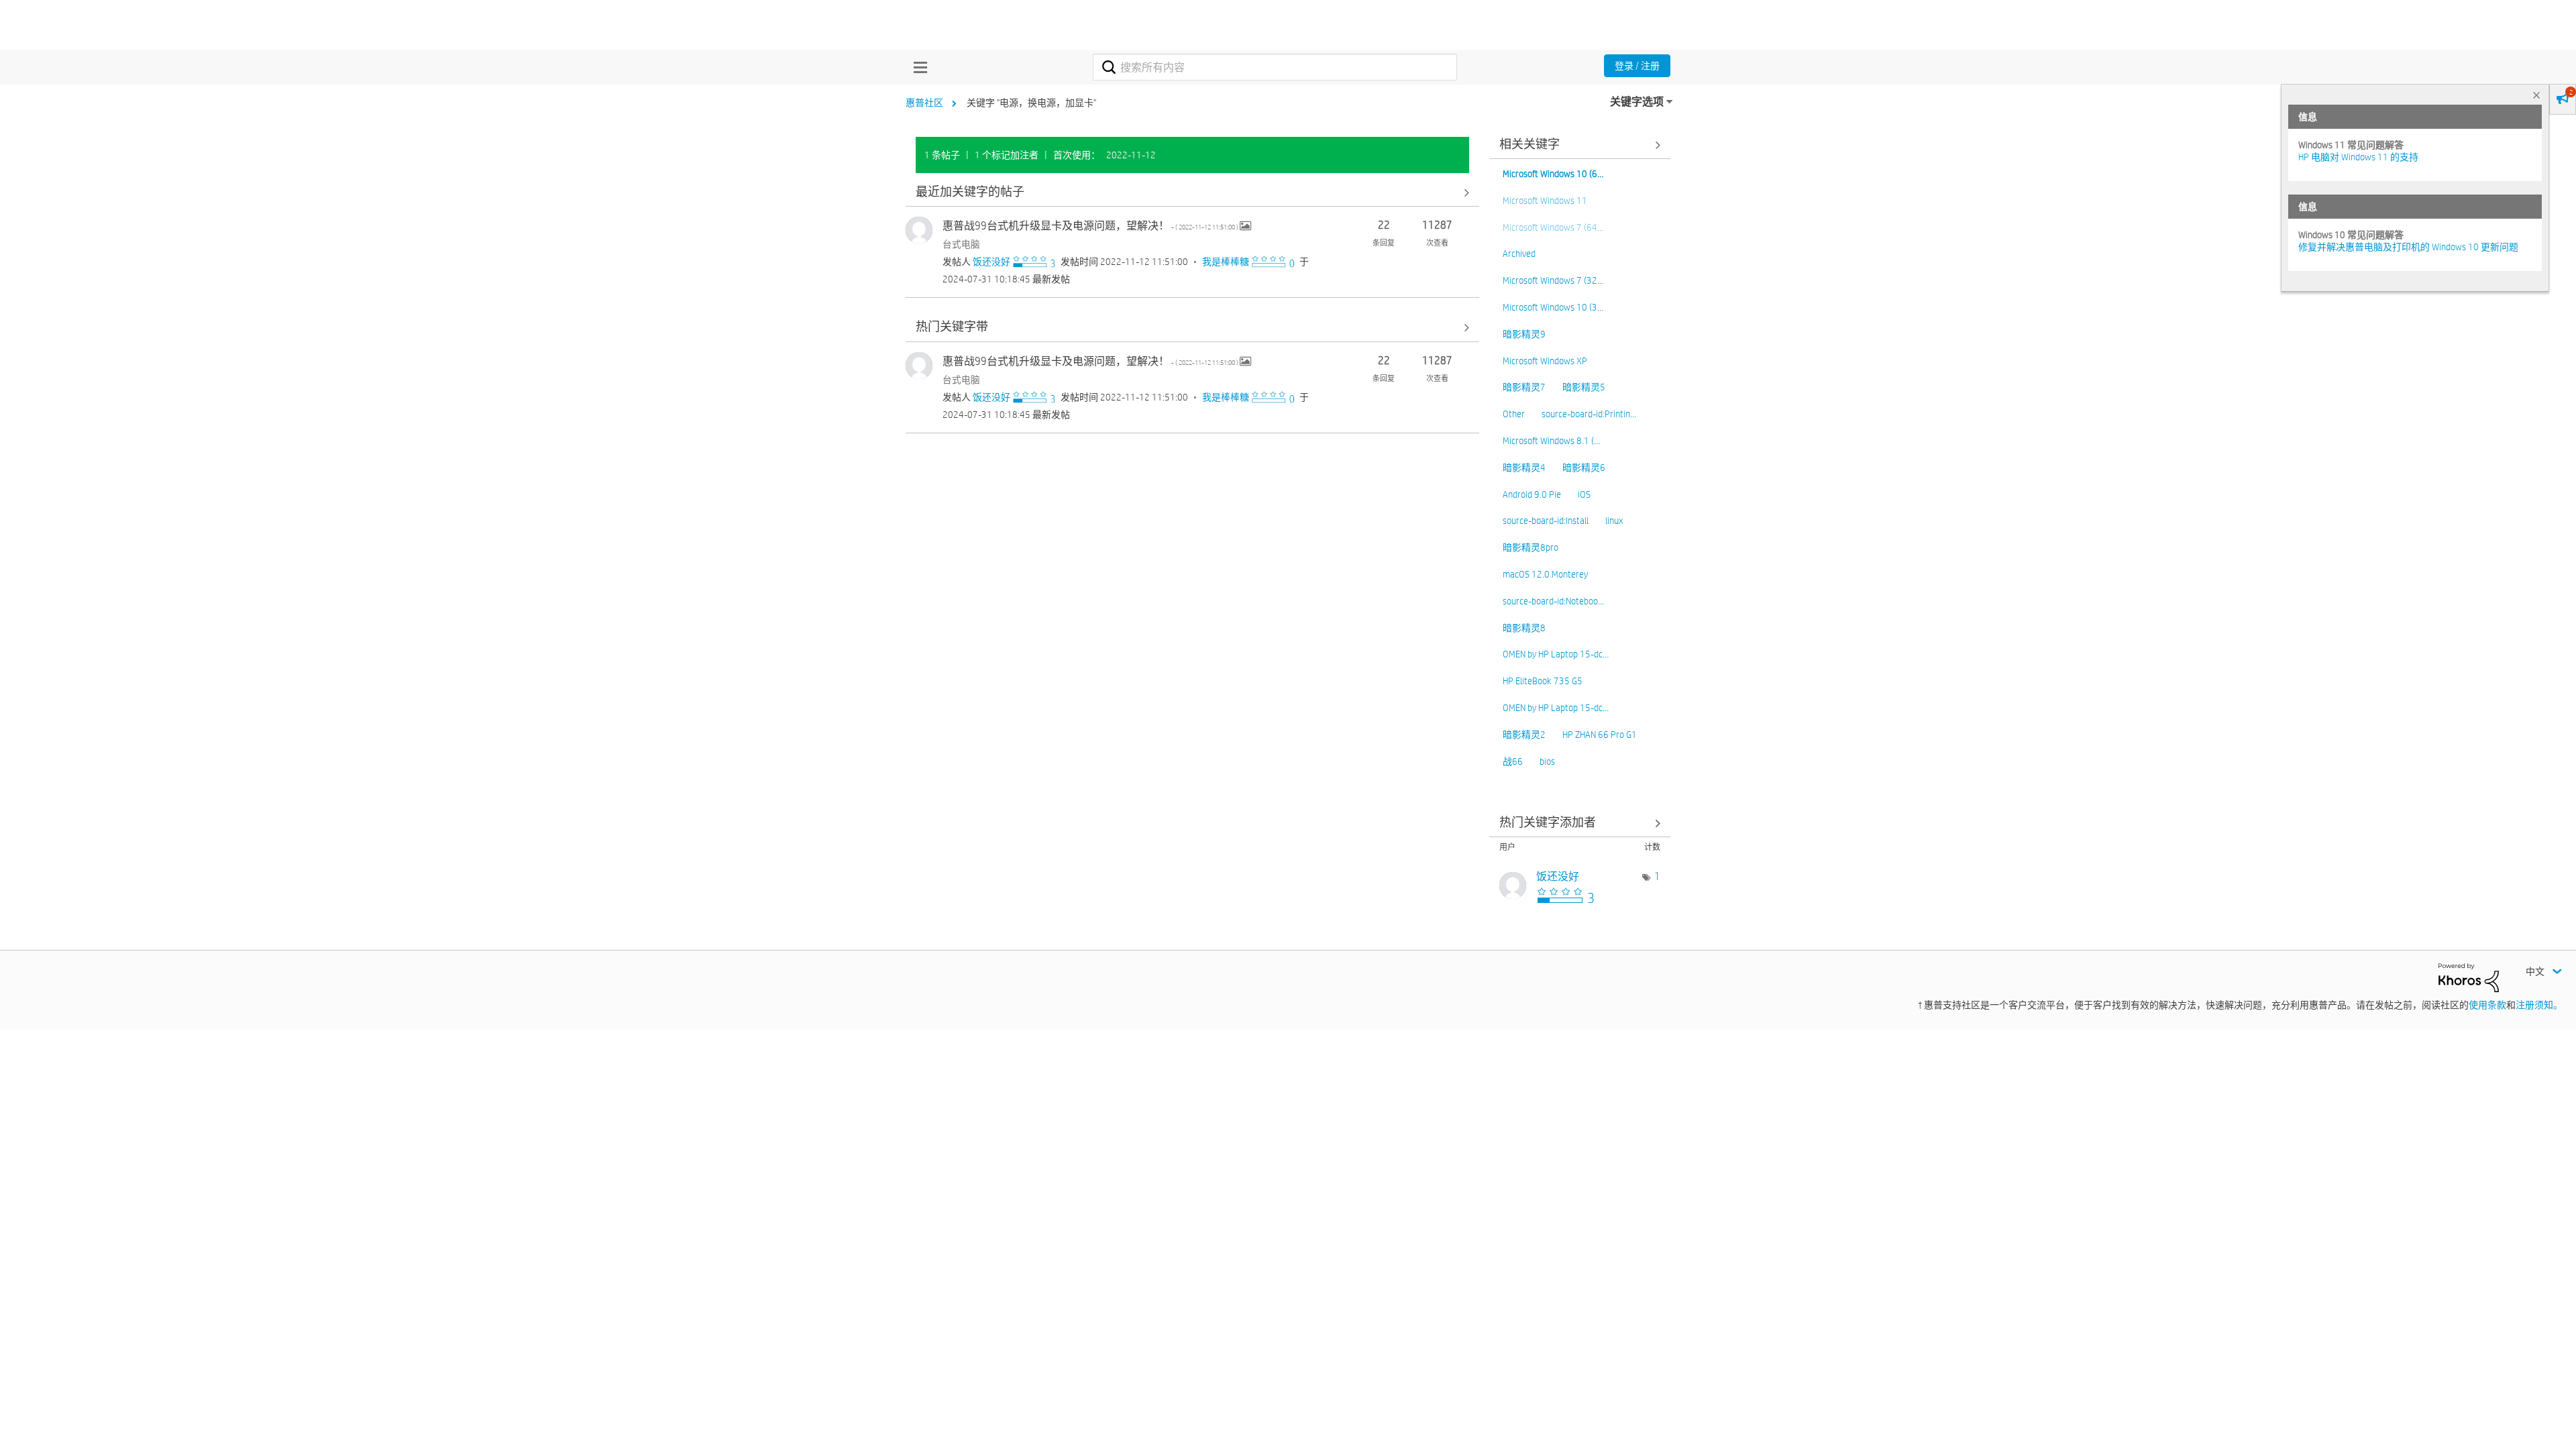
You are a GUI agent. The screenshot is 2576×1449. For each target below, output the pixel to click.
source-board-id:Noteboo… (1553, 601)
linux (1614, 521)
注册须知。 (2539, 1005)
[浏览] (917, 67)
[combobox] (1275, 67)
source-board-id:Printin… (1589, 414)
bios (1547, 761)
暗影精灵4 (1524, 468)
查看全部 (1192, 192)
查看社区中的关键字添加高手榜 (1580, 823)
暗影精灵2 (1524, 735)
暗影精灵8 (1524, 628)
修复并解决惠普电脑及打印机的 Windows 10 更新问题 (2408, 247)
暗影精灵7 (1524, 387)
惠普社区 (924, 103)
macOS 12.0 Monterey (1545, 574)
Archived (1519, 254)
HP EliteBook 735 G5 (1543, 681)
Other (1514, 414)
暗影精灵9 (1524, 334)
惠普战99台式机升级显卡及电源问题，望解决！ (1091, 226)
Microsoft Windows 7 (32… (1553, 280)
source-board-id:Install (1546, 521)
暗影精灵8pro (1531, 547)
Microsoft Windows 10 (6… (1553, 174)
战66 (1513, 761)
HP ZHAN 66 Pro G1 (1600, 735)
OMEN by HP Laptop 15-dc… (1556, 654)
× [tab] (2536, 95)
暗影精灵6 (1584, 468)
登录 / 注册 (1637, 66)
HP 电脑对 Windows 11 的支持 (2358, 157)
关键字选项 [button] (1637, 102)
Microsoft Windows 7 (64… (1553, 227)
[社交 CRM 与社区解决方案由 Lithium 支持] (2469, 977)
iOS (1584, 494)
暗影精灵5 (1584, 387)
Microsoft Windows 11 (1545, 201)
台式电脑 (961, 244)
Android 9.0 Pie (1532, 494)
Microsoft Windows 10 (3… (1553, 307)
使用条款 (2487, 1005)
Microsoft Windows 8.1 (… (1551, 441)
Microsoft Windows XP (1545, 361)
